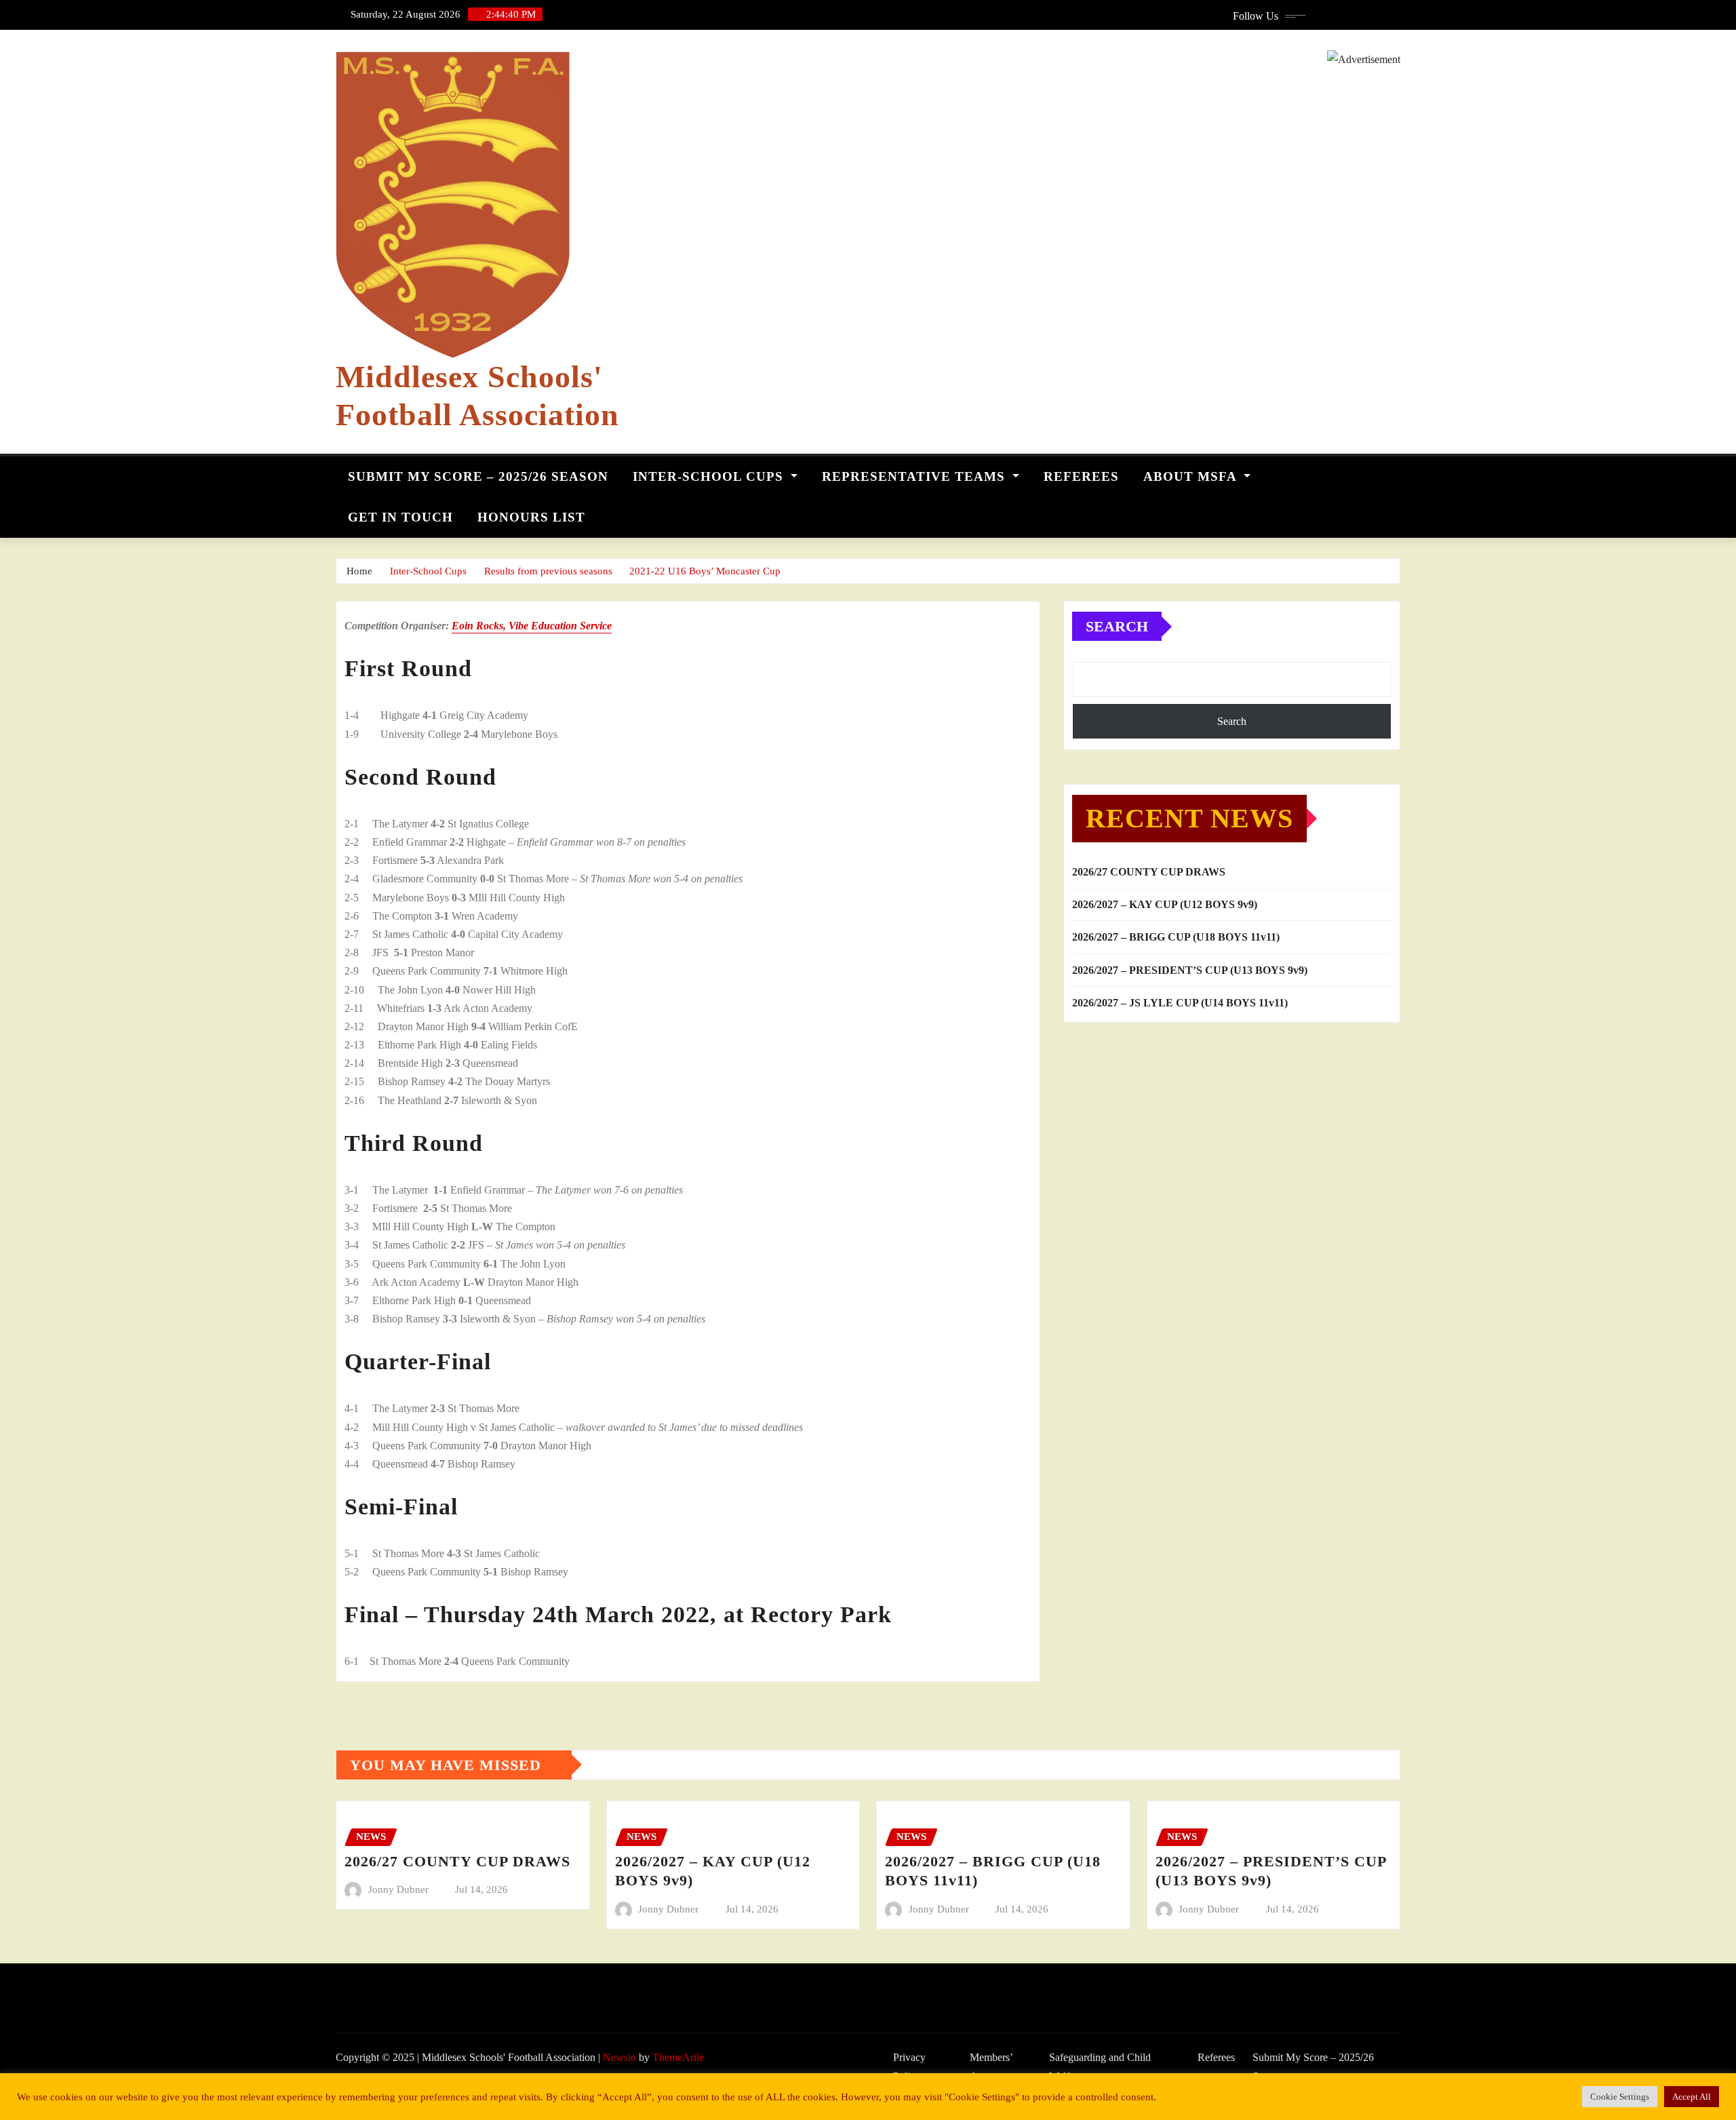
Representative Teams (915, 476)
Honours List (531, 517)
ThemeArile (678, 2057)
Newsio (619, 2057)
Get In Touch (400, 517)
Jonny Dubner (398, 1889)
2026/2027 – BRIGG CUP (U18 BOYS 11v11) (1176, 937)
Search (1117, 626)
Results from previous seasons (548, 571)
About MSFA (1192, 476)
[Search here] (1396, 473)
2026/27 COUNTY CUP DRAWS (1149, 872)
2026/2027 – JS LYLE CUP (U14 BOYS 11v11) (1180, 1003)
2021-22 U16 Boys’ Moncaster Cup (705, 571)
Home (359, 571)
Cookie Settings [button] (1620, 2097)
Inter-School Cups (710, 476)
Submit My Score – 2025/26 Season (478, 476)
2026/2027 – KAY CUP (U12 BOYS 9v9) (1165, 904)
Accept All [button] (1692, 2097)
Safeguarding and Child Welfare (1100, 2067)
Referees (1081, 476)
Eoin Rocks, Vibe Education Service (532, 626)
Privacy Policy (909, 2067)
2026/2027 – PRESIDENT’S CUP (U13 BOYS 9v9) (1190, 970)
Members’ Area (991, 2067)
